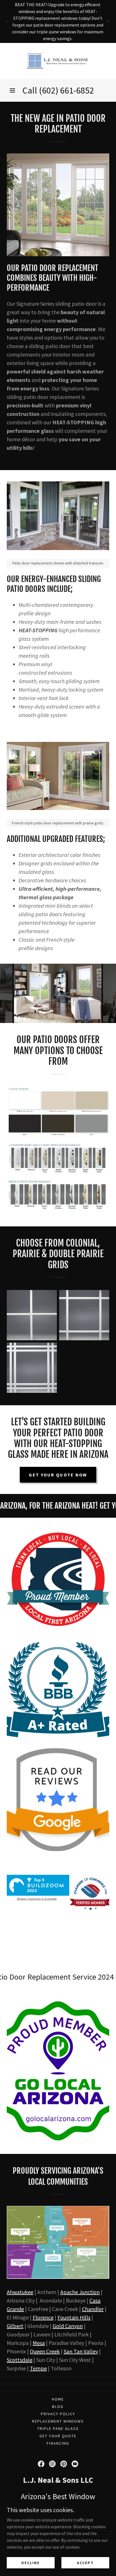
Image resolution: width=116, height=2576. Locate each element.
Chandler (93, 2309)
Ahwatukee (20, 2292)
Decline (31, 2562)
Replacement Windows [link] (58, 2421)
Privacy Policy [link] (58, 2414)
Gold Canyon (68, 2326)
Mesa (39, 2343)
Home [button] (58, 2399)
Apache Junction (80, 2292)
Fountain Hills (74, 2317)
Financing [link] (58, 2443)
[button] (12, 90)
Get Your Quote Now (58, 1475)
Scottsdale (20, 2360)
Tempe (38, 2368)
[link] (58, 61)
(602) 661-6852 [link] (66, 90)
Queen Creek (45, 2351)
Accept (85, 2562)
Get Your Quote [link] (58, 2436)
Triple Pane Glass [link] (58, 2429)
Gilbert (15, 2326)
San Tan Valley (81, 2351)
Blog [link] (58, 2406)
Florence (43, 2317)
